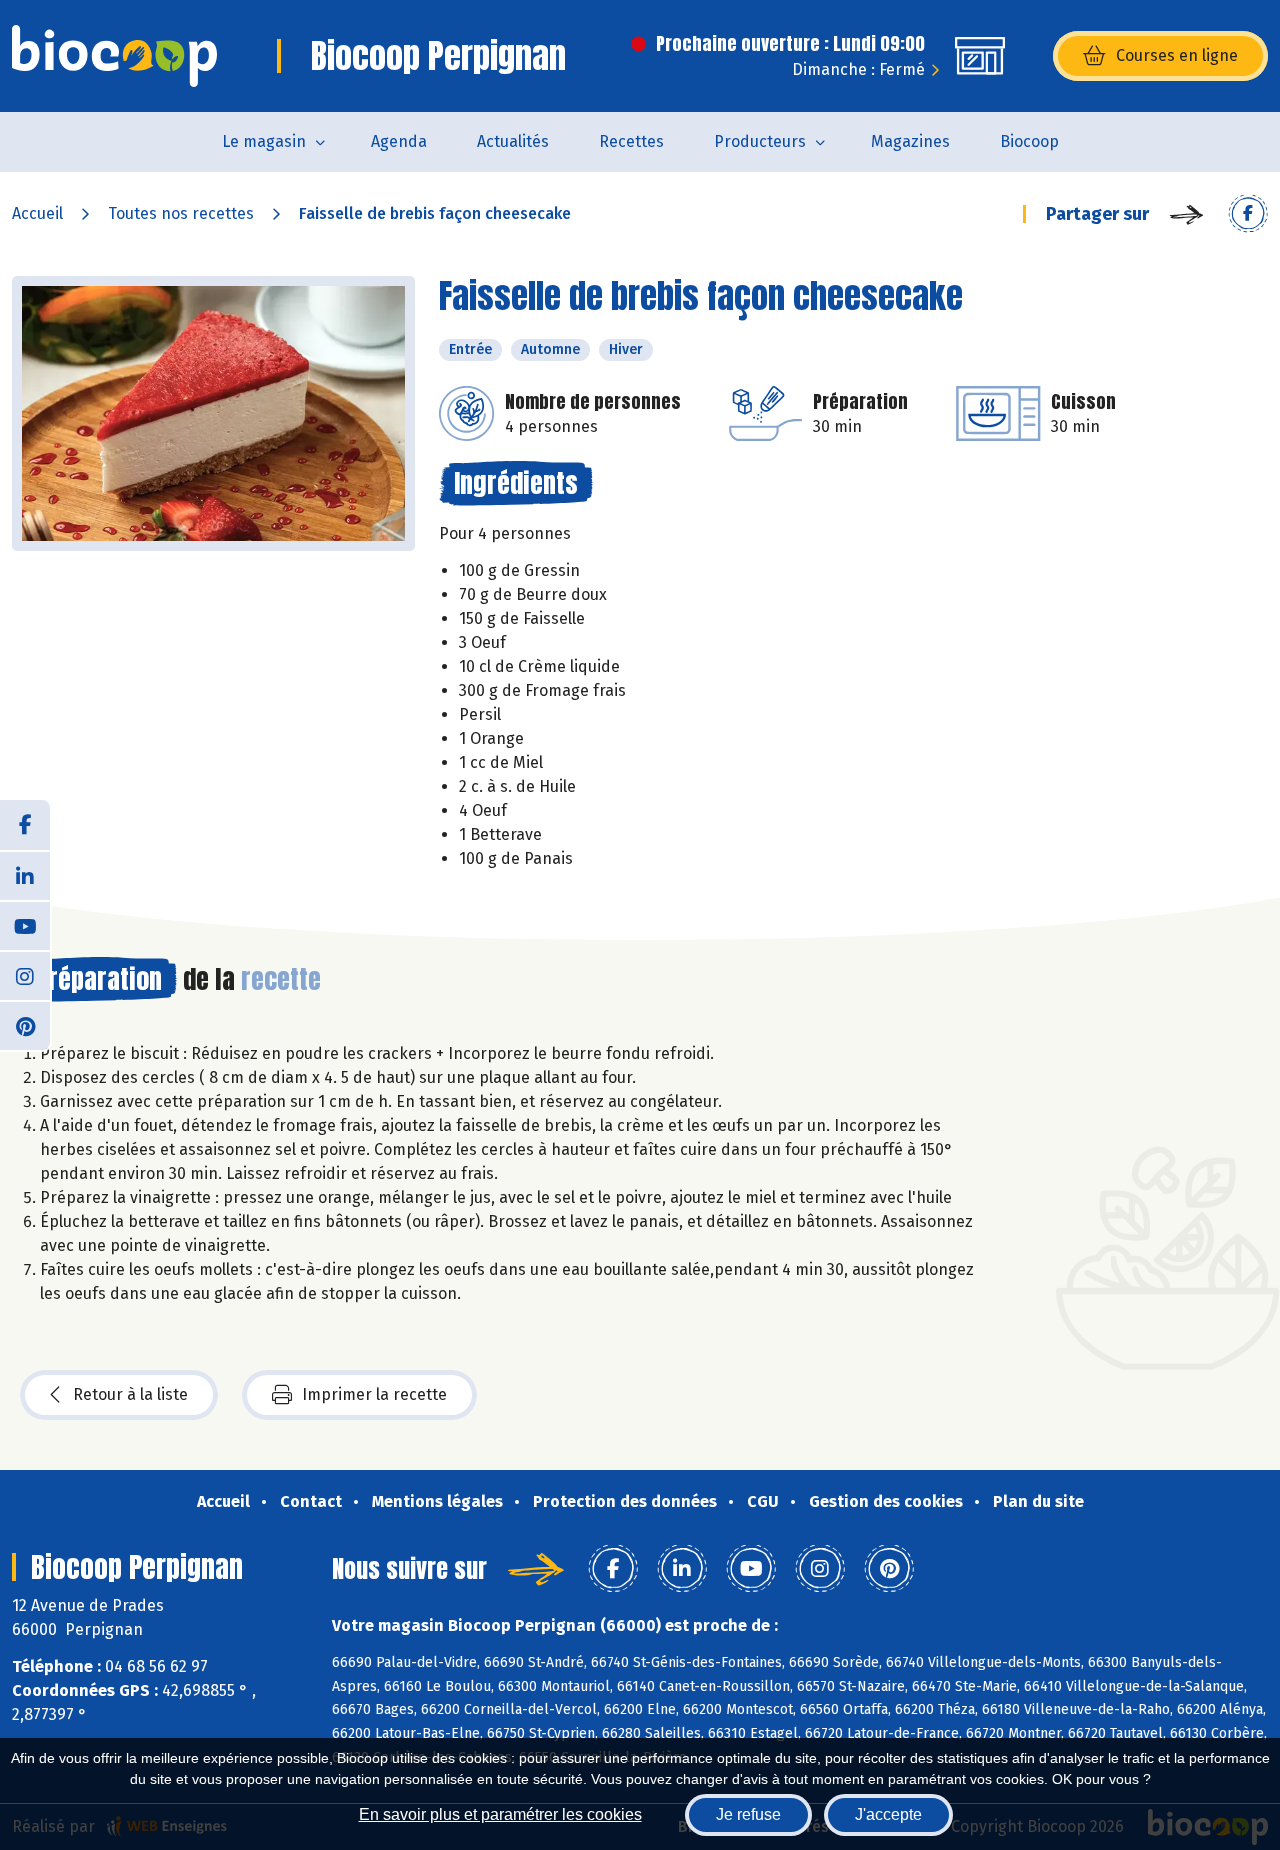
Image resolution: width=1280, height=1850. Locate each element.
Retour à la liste (130, 1394)
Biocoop (1029, 141)
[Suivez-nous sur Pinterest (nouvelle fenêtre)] (25, 1025)
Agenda (399, 141)
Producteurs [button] (760, 141)
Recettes (631, 141)
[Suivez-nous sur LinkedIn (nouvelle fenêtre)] (25, 875)
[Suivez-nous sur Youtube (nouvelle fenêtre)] (25, 925)
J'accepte (888, 1814)
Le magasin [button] (264, 141)
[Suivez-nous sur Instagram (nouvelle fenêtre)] (25, 975)
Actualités (513, 141)
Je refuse (748, 1814)
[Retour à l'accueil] (114, 56)
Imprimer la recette (374, 1394)
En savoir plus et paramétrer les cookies (500, 1814)
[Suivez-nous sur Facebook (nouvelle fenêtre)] (25, 825)
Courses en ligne (1177, 55)
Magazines (910, 141)
